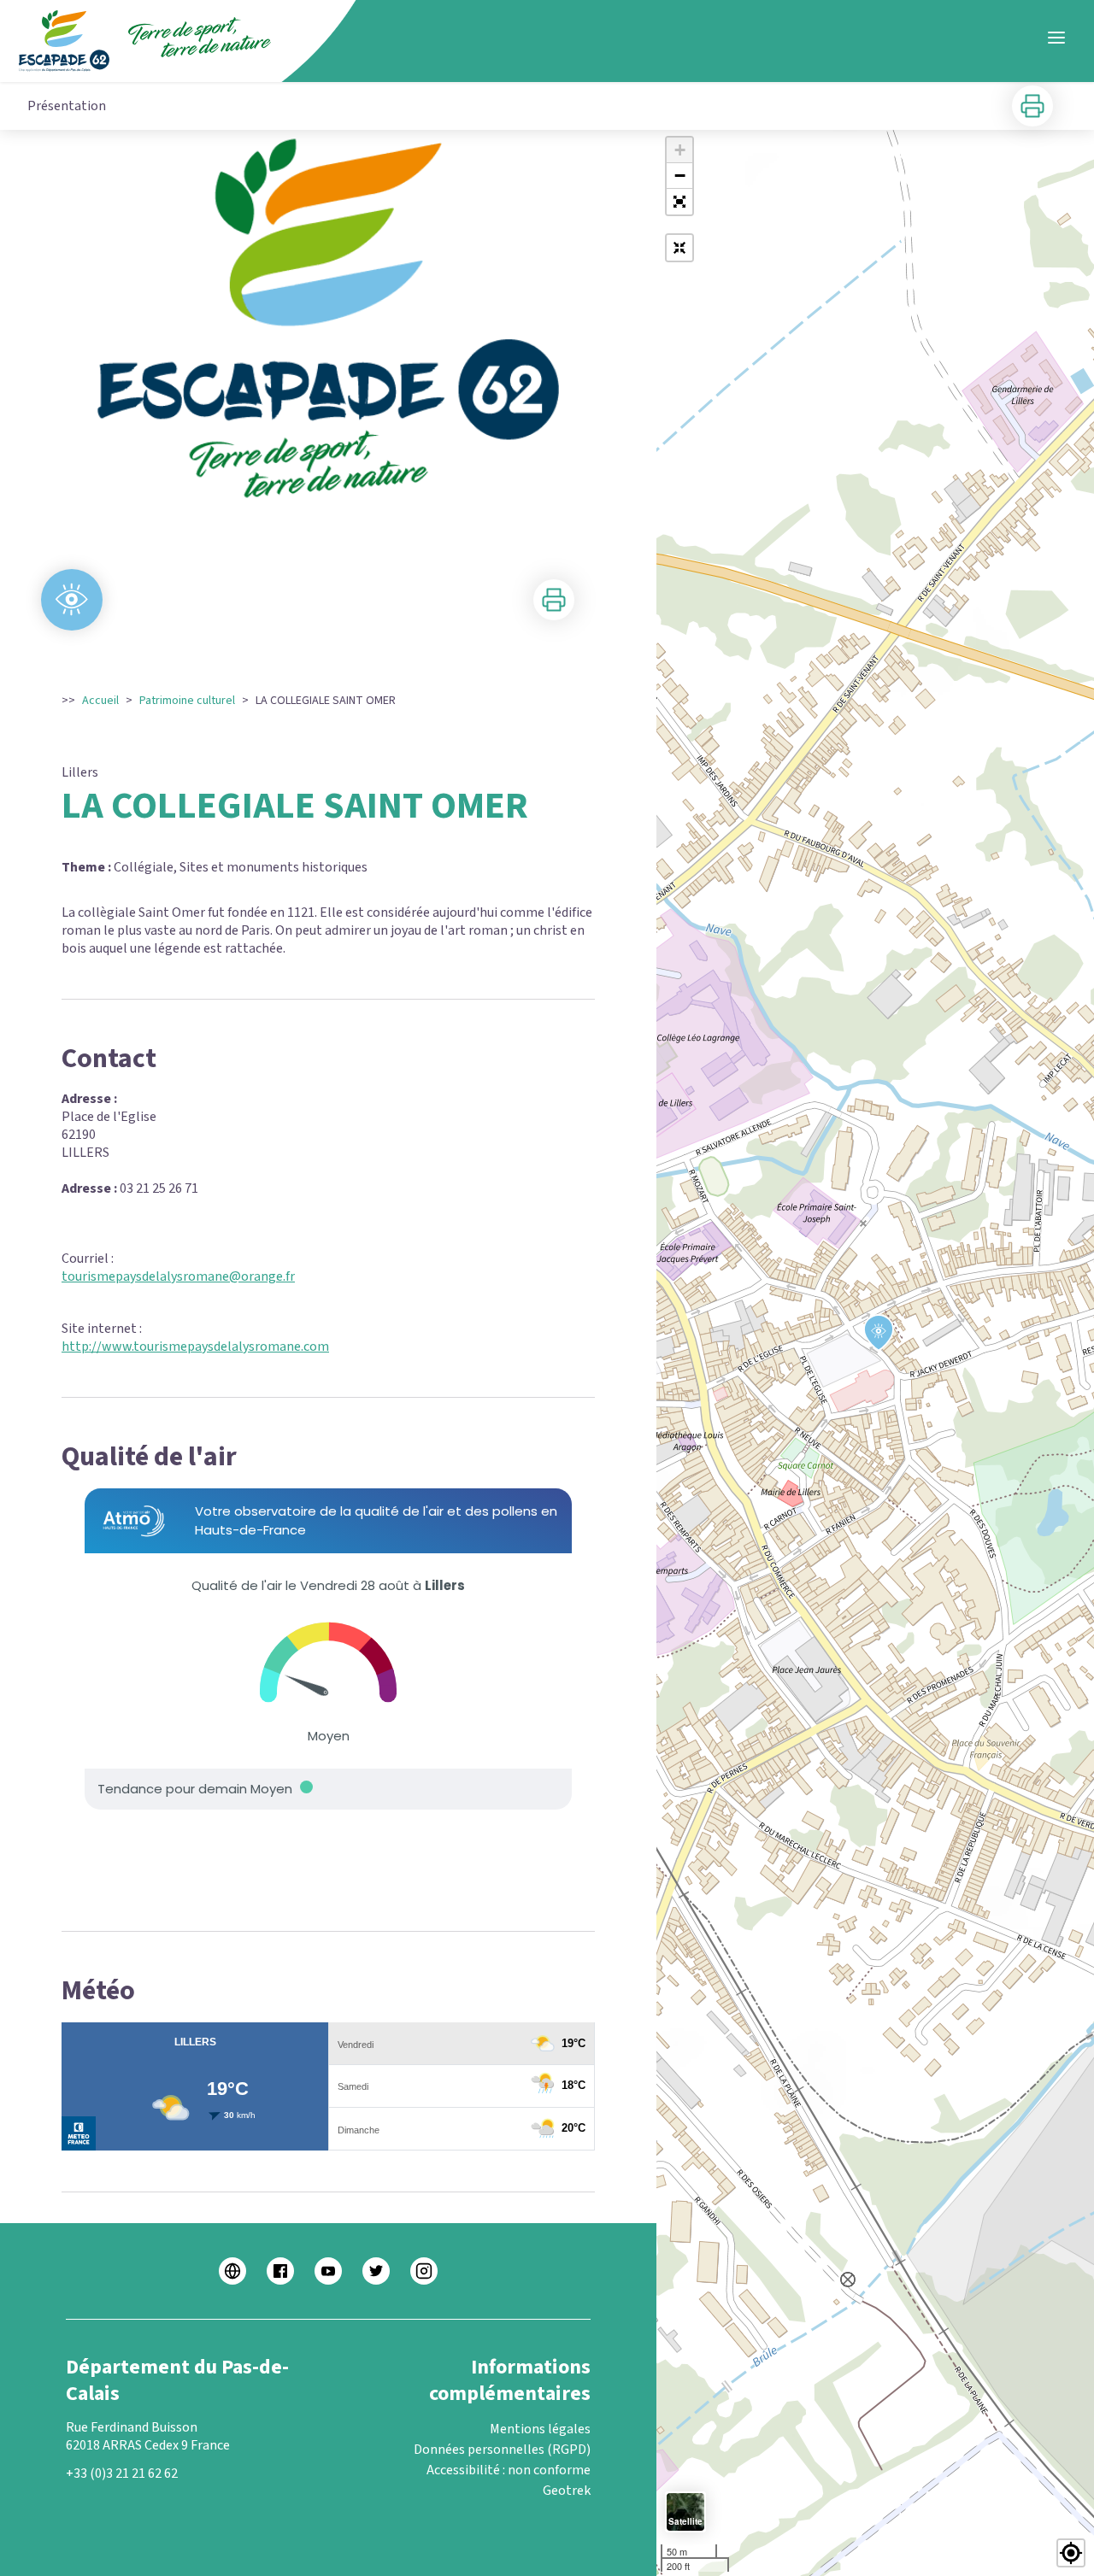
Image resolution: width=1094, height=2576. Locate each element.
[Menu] (1056, 38)
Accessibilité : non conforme (509, 2470)
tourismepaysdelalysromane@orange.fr (178, 1276)
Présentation (67, 106)
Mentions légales (540, 2429)
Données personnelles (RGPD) (502, 2450)
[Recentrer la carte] (679, 248)
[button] (679, 202)
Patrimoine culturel (187, 701)
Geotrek (567, 2491)
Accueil (100, 701)
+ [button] (680, 150)
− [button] (680, 176)
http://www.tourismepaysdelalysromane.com (195, 1347)
